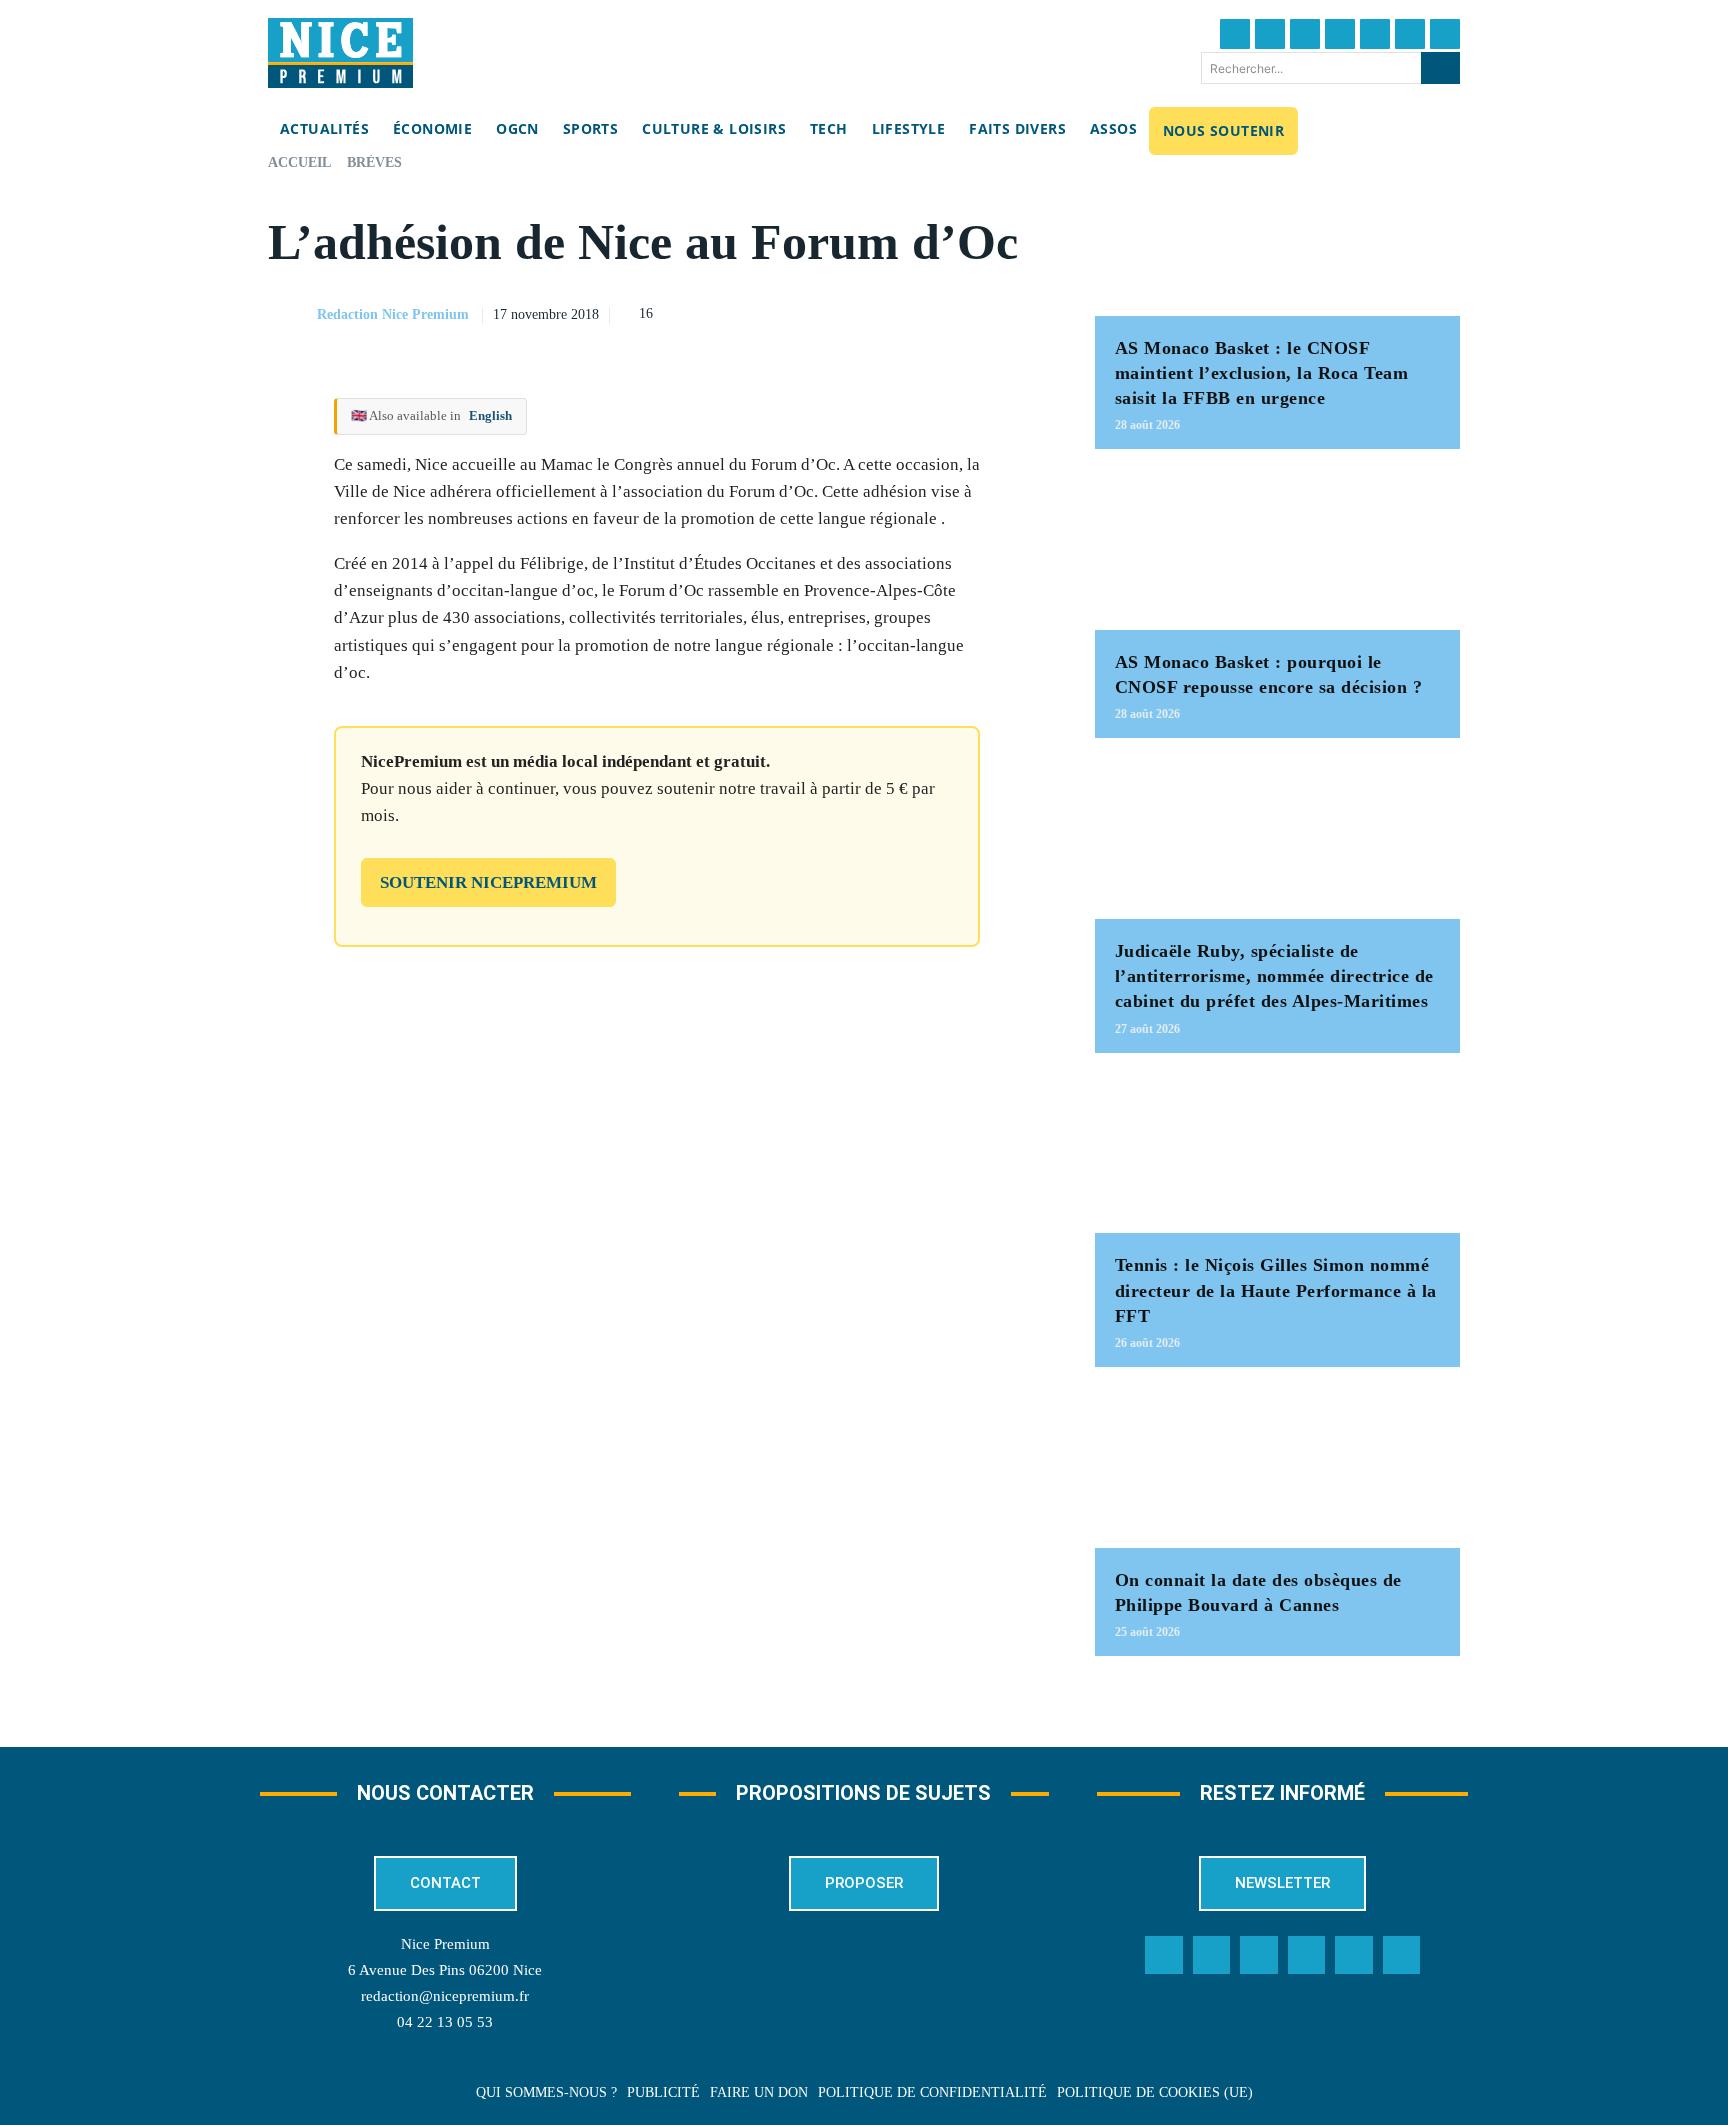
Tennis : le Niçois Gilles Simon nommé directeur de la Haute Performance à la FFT (1276, 1290)
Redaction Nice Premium (393, 314)
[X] (935, 312)
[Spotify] (1354, 1955)
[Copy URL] (843, 312)
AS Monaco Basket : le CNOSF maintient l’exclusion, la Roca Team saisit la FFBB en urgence (1262, 373)
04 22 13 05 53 (445, 2022)
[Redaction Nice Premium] (291, 315)
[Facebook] (1235, 34)
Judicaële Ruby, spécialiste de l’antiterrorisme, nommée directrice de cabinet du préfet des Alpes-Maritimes (1274, 976)
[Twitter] (1270, 34)
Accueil (299, 162)
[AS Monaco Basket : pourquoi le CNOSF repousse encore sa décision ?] (1277, 549)
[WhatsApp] (981, 312)
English (490, 415)
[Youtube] (1445, 34)
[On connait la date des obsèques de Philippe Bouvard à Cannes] (1277, 1467)
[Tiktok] (1375, 34)
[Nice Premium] (340, 53)
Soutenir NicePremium (488, 882)
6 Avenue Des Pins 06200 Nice (445, 1970)
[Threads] (1340, 34)
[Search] (1440, 68)
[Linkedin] (1410, 34)
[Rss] (1402, 1955)
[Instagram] (1305, 34)
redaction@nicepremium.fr (445, 1996)
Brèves (374, 162)
